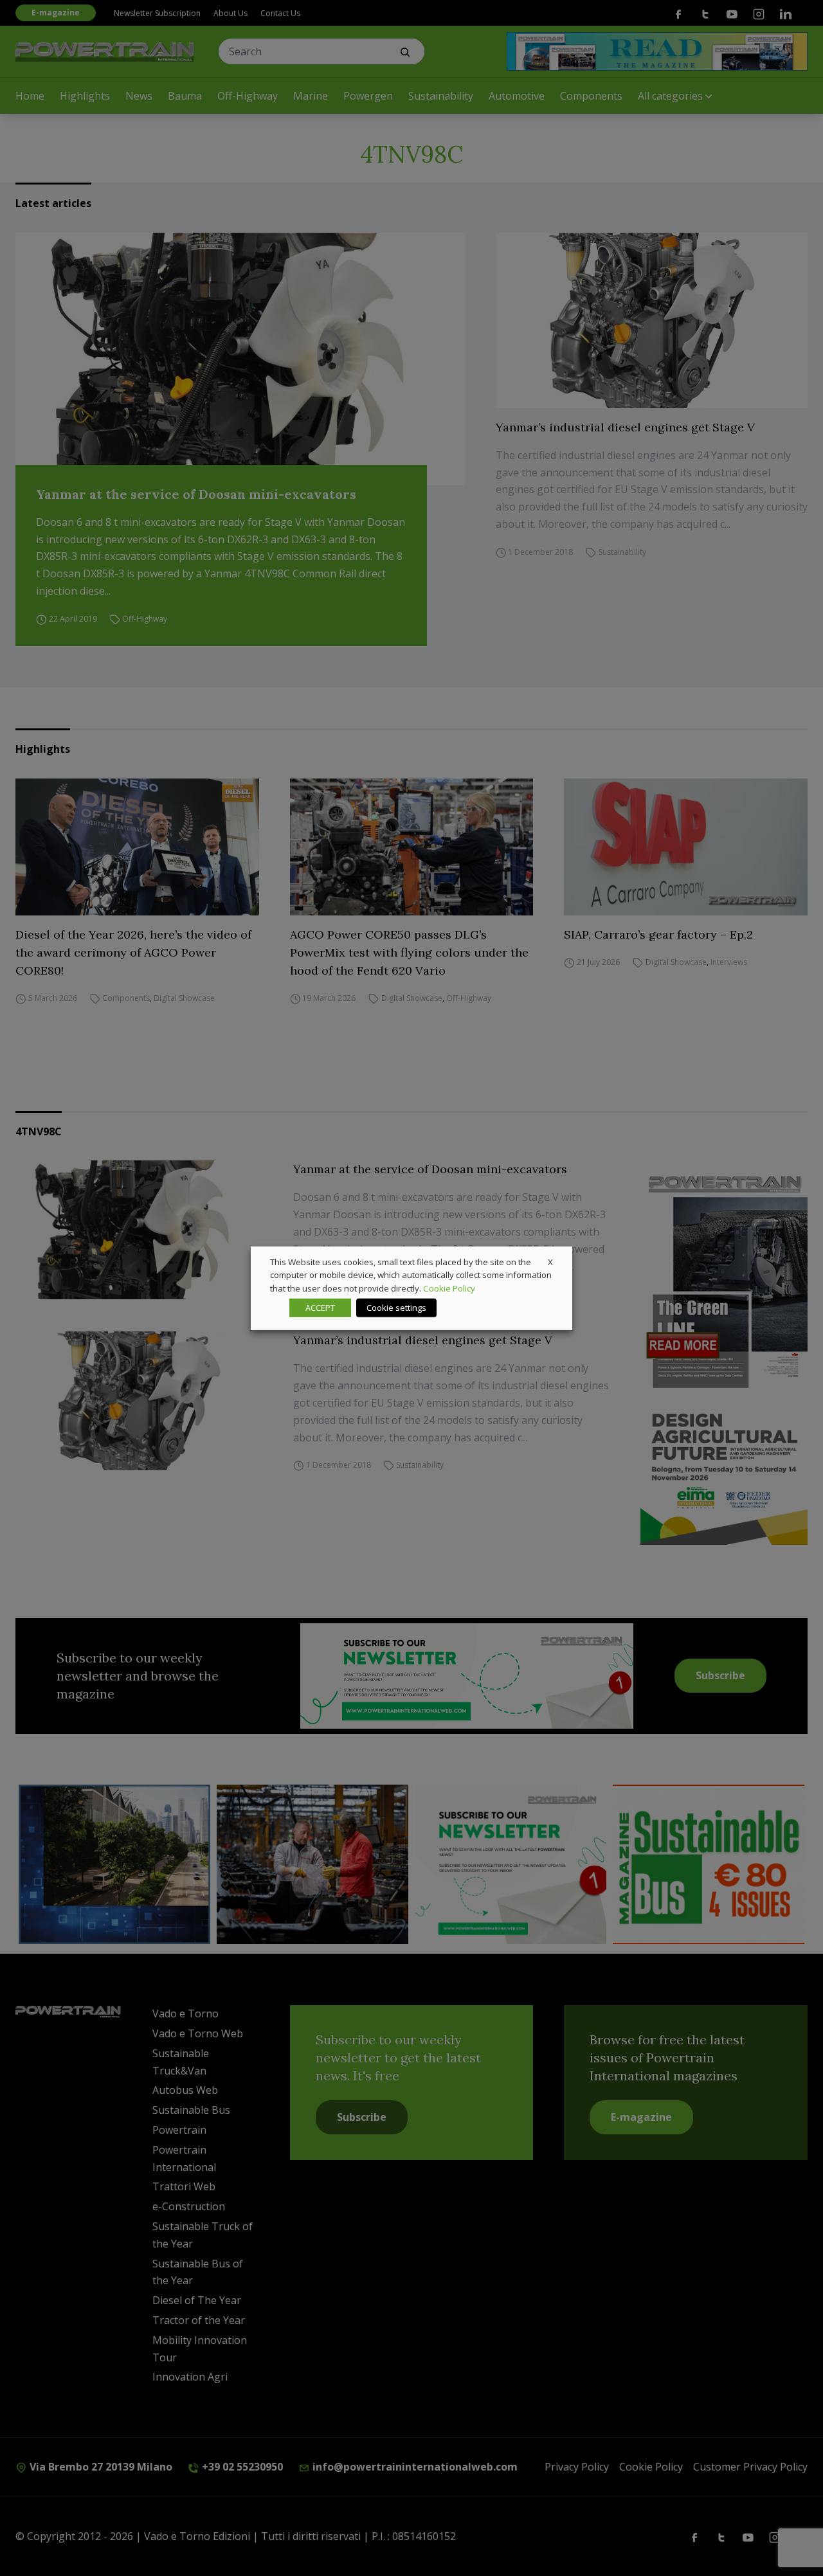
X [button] (550, 1261)
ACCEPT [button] (320, 1308)
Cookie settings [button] (396, 1308)
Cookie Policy (449, 1288)
